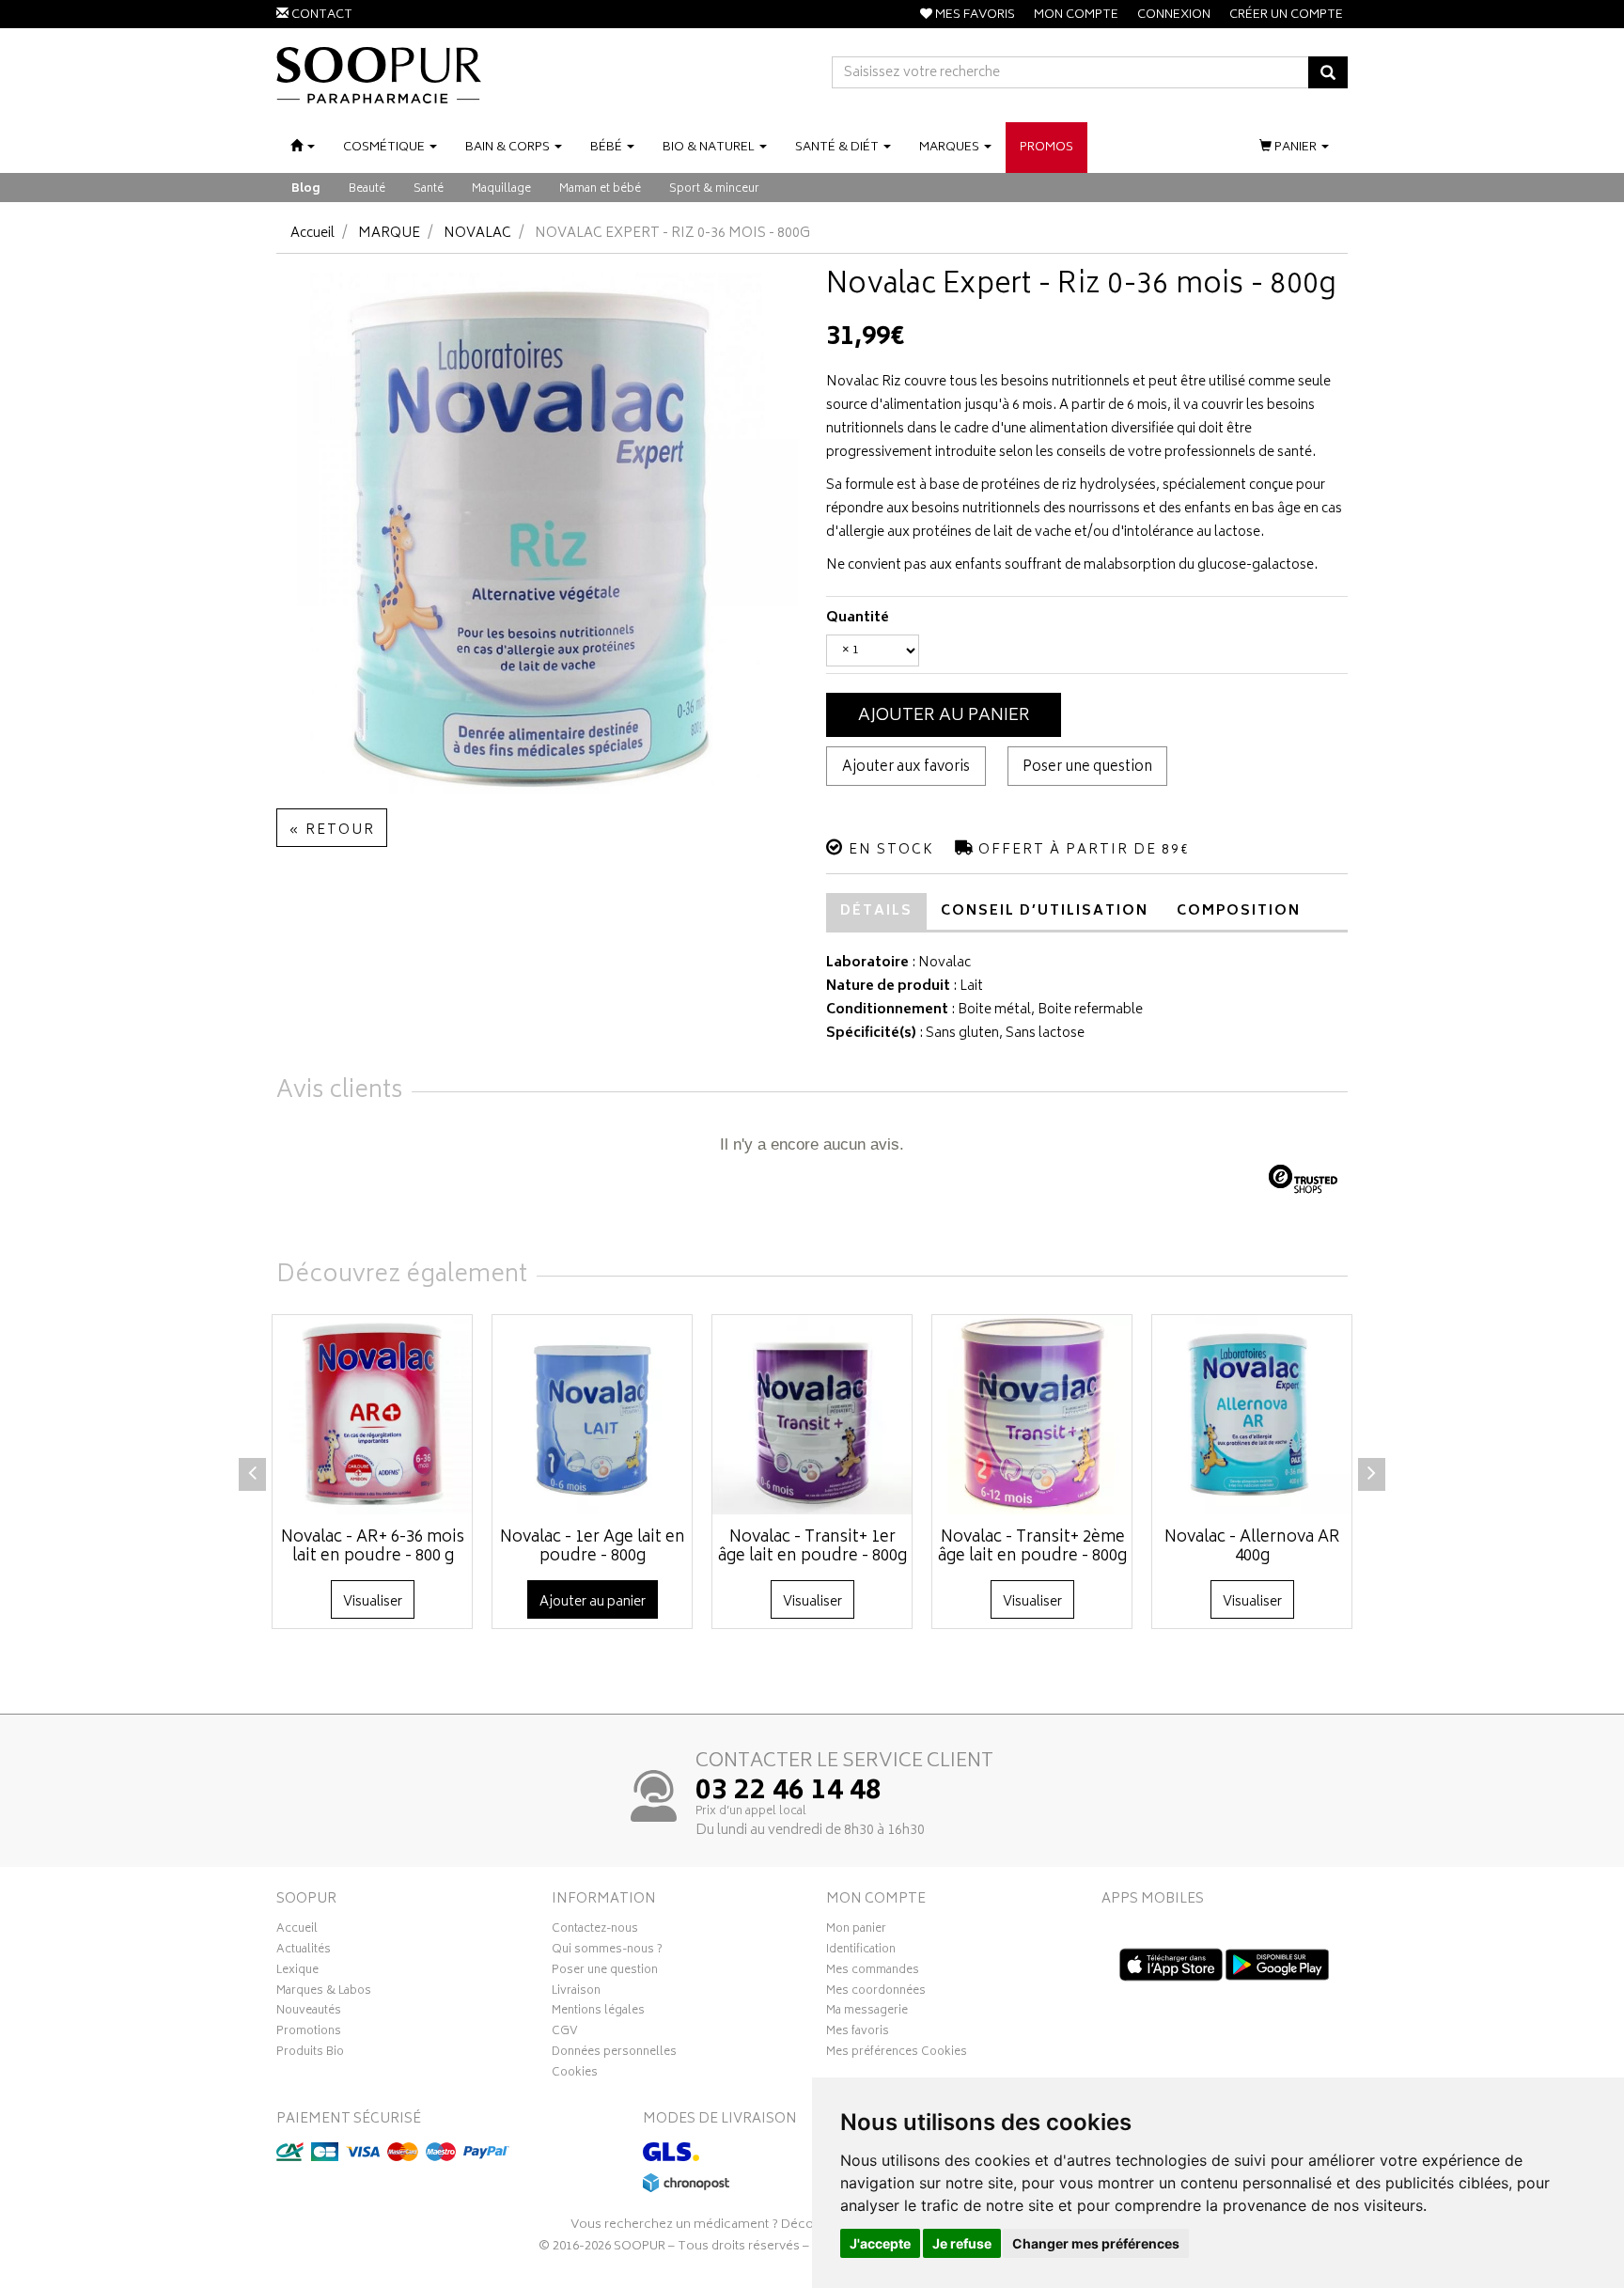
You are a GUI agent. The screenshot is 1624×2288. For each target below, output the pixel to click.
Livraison (576, 1993)
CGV (565, 2033)
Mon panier (856, 1931)
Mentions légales (598, 2013)
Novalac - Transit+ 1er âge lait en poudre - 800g (812, 1547)
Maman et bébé (600, 189)
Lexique (297, 1972)
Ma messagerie (867, 2013)
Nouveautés (309, 2013)
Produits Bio (310, 2054)
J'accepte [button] (880, 2243)
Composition (1239, 911)
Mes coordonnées (876, 1993)
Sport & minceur (714, 189)
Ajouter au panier (944, 716)
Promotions (309, 2033)
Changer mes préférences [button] (1096, 2243)
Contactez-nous (595, 1931)
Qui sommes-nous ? (607, 1951)
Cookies (575, 2075)
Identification (861, 1951)
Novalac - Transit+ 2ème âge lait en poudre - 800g (1032, 1547)
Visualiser (373, 1602)
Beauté (367, 189)
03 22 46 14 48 (789, 1793)
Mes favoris (858, 2033)
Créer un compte (1286, 16)
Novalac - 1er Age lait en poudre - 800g (593, 1547)
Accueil (312, 234)
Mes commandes (873, 1972)
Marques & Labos (324, 1993)
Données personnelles (614, 2054)
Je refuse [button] (962, 2243)
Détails (876, 911)
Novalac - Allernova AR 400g (1252, 1547)
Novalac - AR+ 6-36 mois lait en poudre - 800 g (373, 1547)
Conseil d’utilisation (1045, 911)
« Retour (332, 831)
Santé (429, 189)
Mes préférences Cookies (897, 2054)
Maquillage (501, 189)
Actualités (304, 1951)
